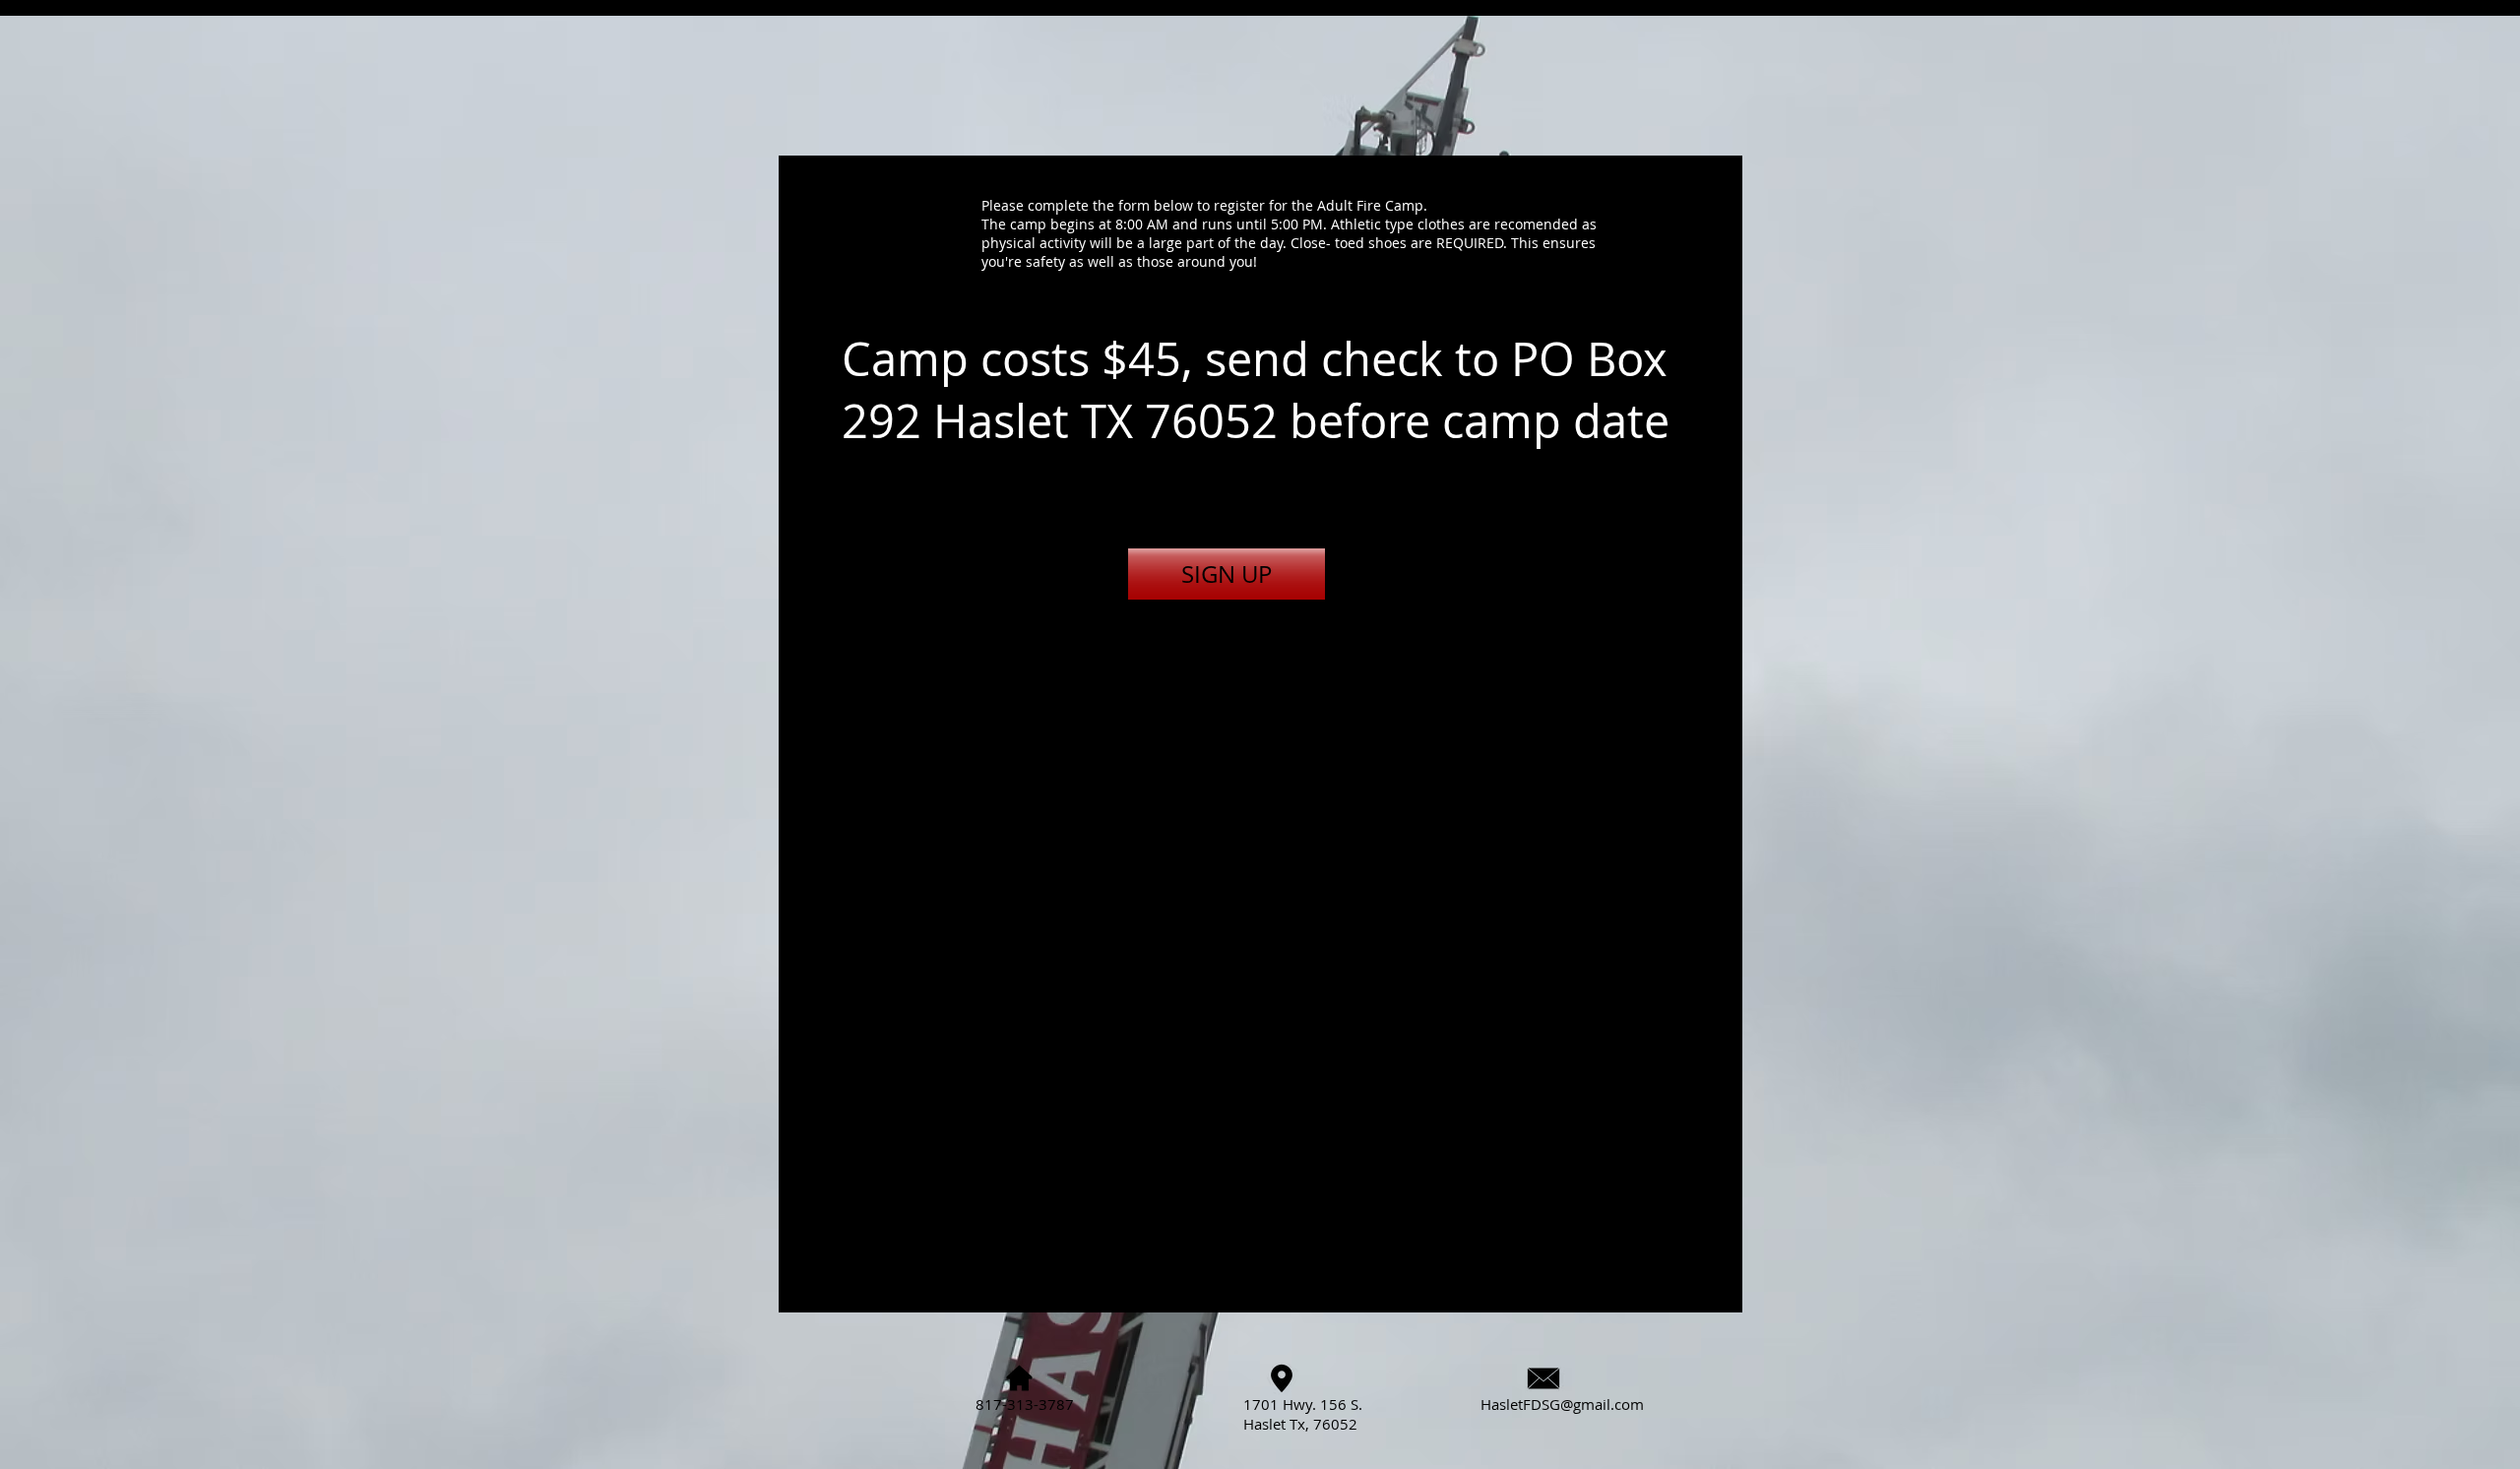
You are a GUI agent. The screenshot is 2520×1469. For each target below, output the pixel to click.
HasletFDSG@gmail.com (1562, 1404)
